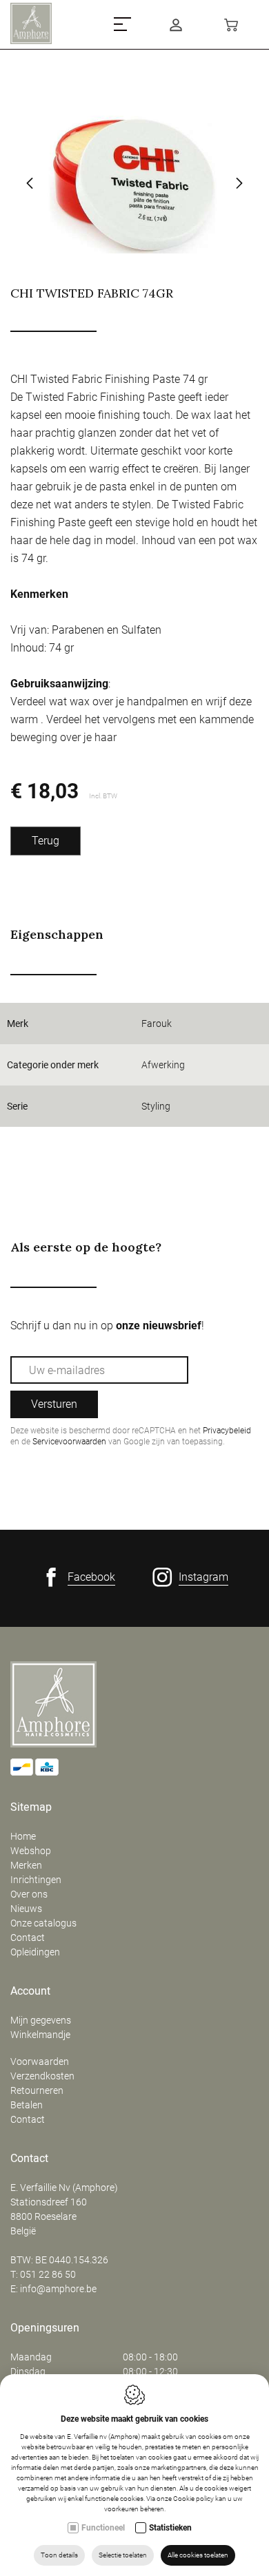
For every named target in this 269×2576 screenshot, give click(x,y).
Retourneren (37, 2090)
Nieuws (26, 1909)
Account (30, 1991)
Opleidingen (35, 1952)
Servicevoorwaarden (69, 1442)
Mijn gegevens (41, 2020)
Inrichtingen (36, 1880)
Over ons (29, 1894)
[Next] (239, 185)
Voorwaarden (40, 2061)
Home (23, 1836)
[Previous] (30, 185)
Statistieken (170, 2528)
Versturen (54, 1404)
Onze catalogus (43, 1923)
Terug (46, 841)
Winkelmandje (40, 2035)
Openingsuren (45, 2328)
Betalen (27, 2105)
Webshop (31, 1851)
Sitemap (31, 1807)
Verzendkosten (42, 2076)
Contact (28, 1938)
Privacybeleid (227, 1431)
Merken (26, 1865)
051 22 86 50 (48, 2274)
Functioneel (103, 2528)
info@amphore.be (58, 2289)
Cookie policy (193, 2499)
